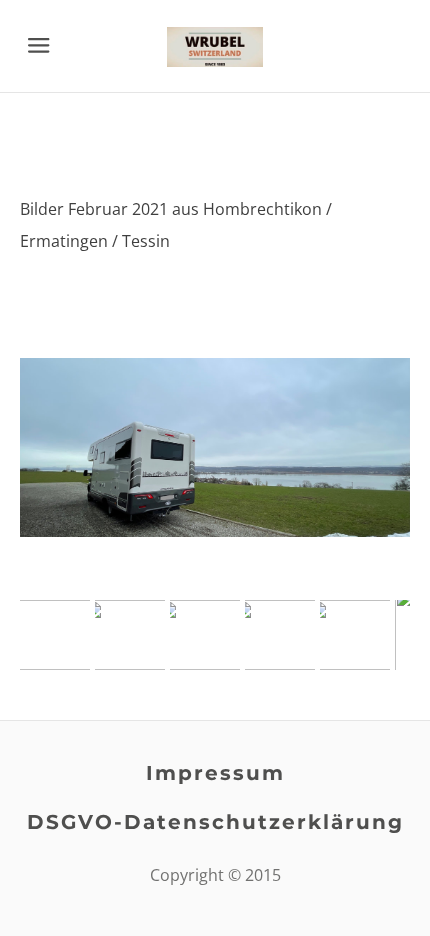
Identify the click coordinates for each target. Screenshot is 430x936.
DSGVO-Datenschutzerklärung (215, 822)
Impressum (215, 773)
